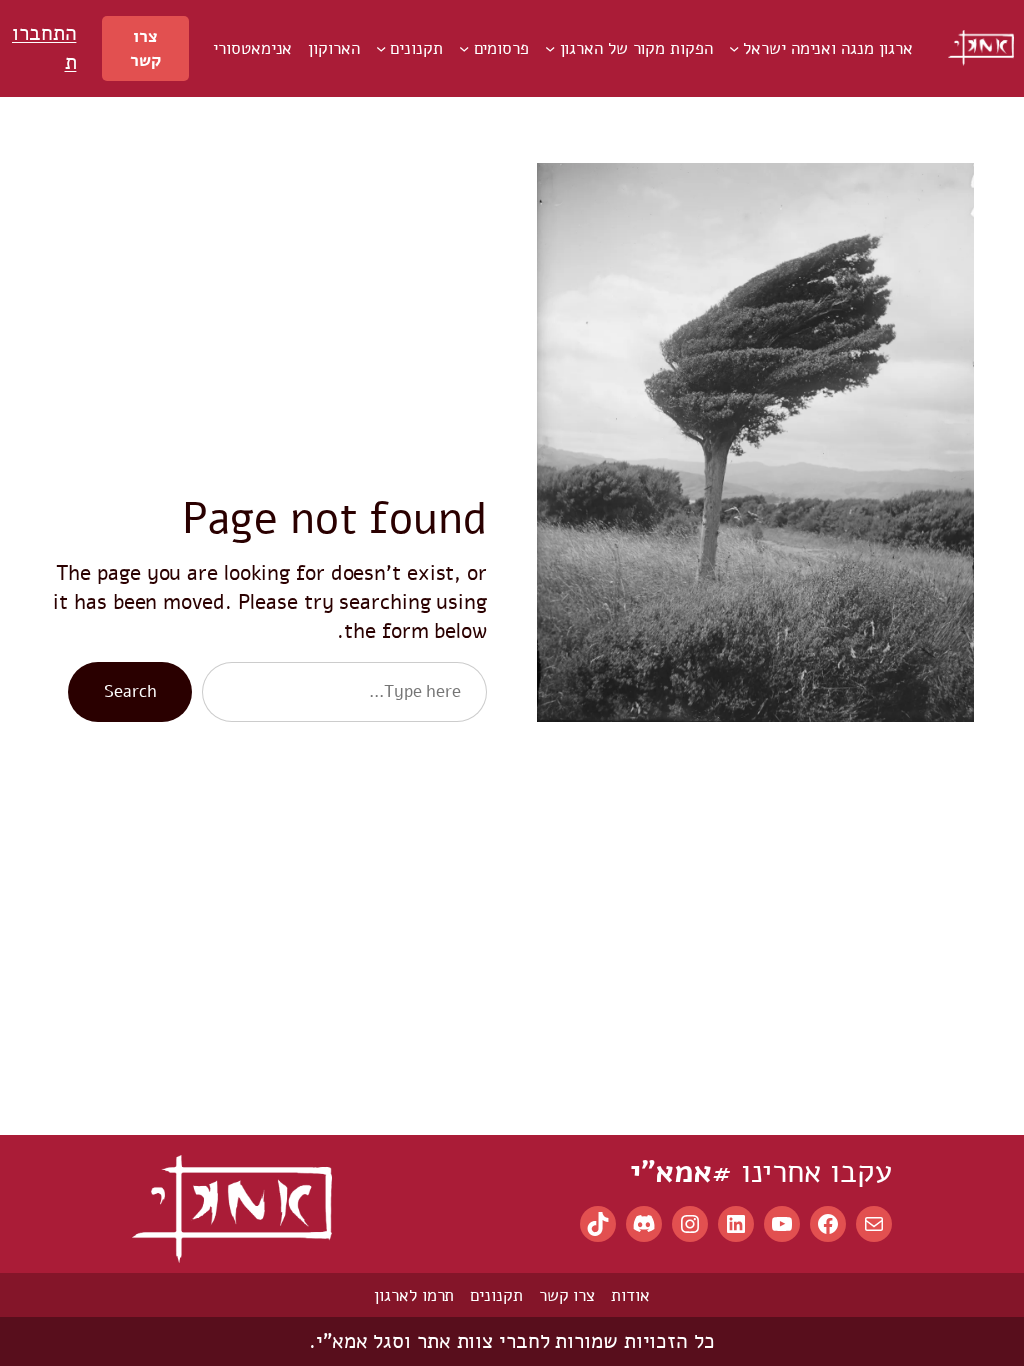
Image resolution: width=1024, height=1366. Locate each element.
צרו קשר (145, 48)
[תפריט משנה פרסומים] (464, 48)
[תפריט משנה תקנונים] (381, 48)
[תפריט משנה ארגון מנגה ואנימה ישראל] (734, 48)
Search (130, 691)
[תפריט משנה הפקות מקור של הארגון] (550, 48)
